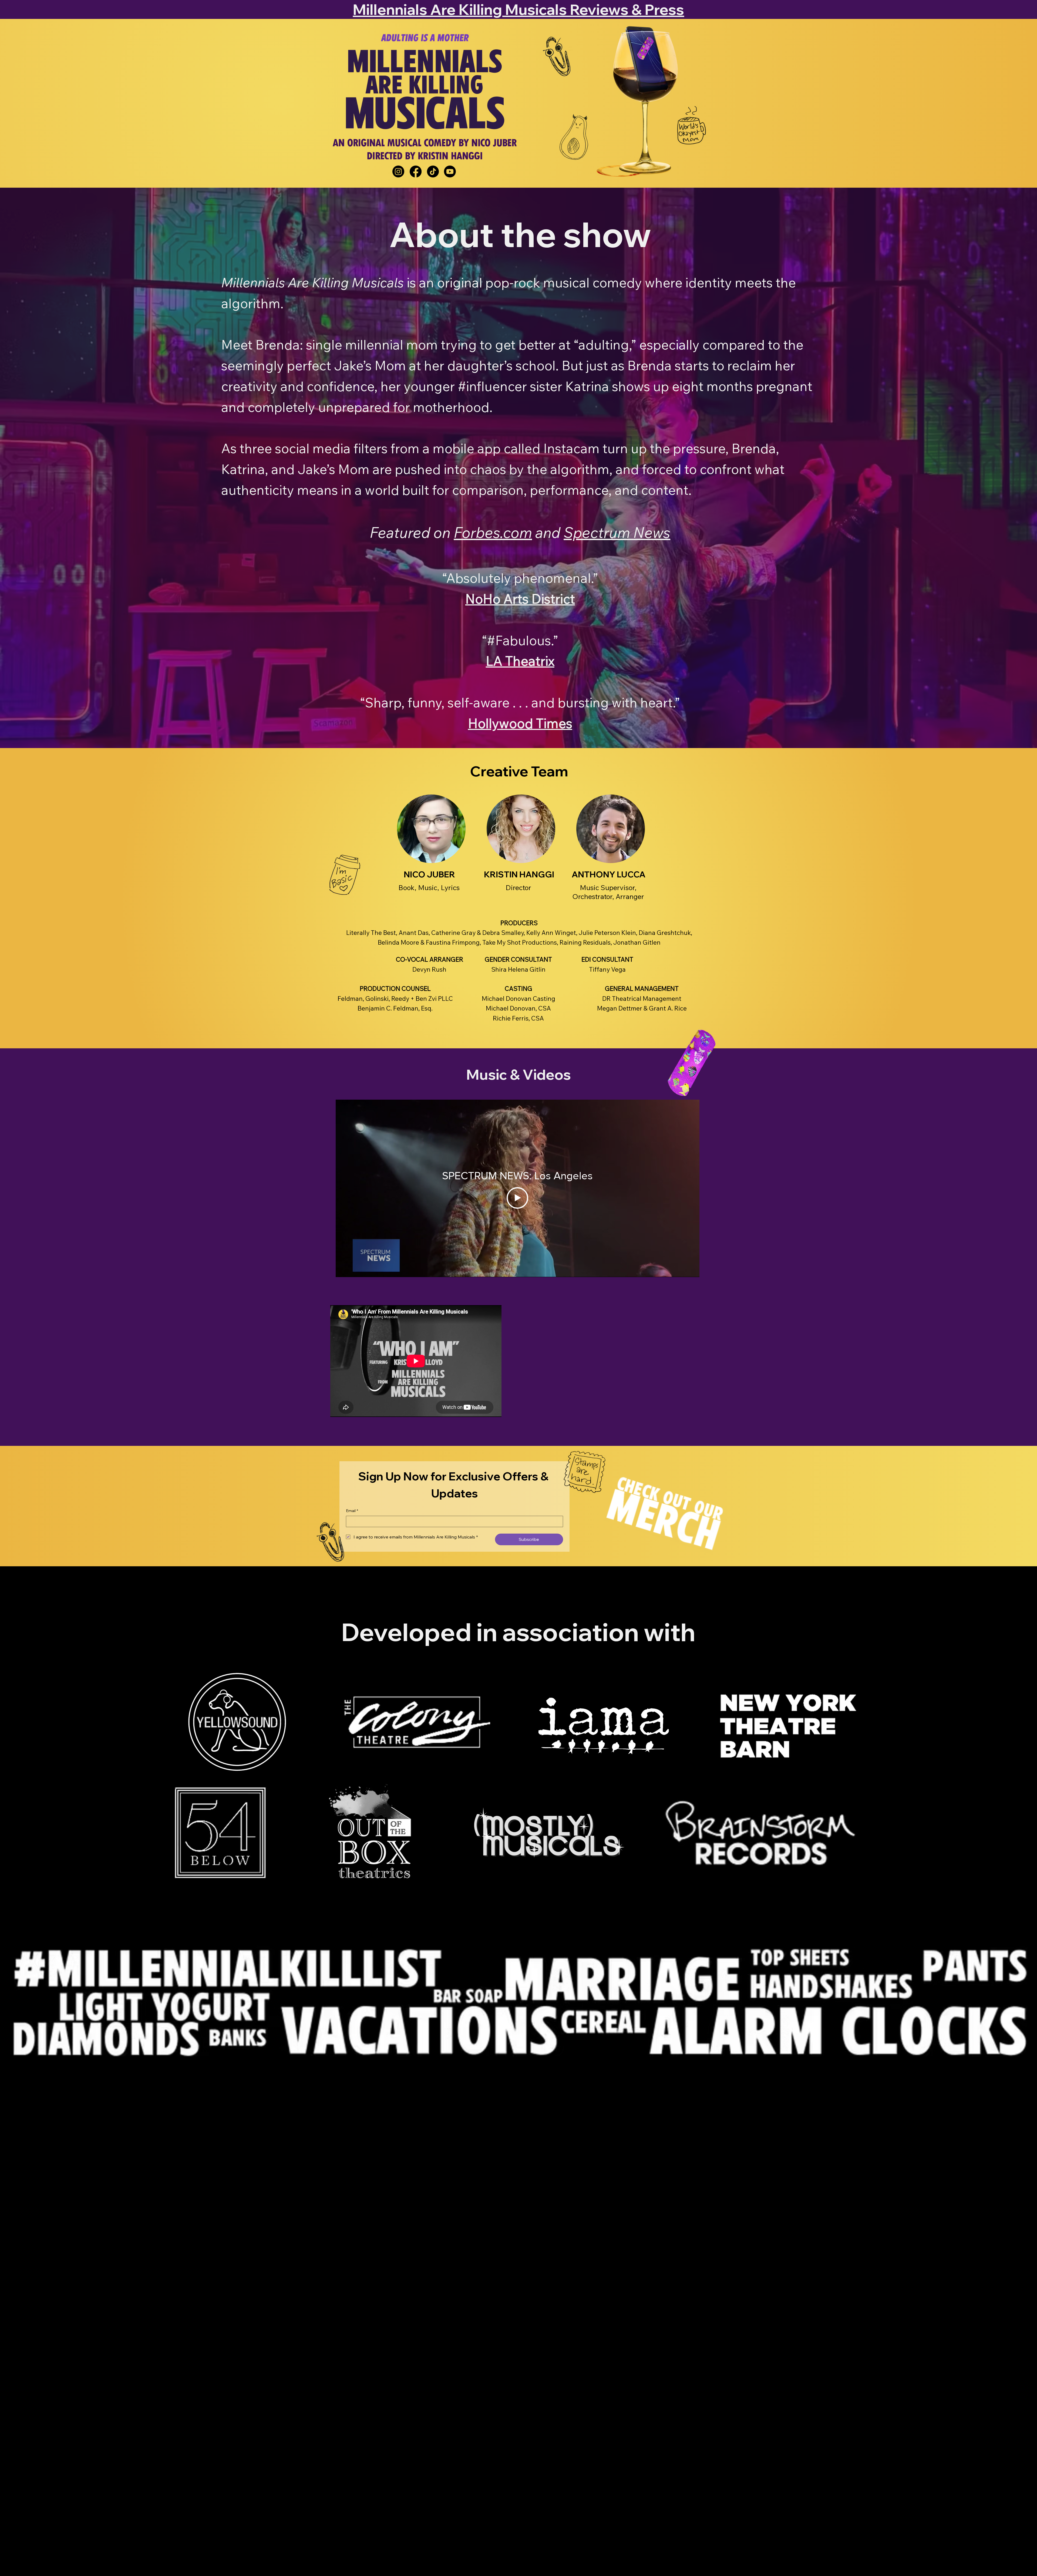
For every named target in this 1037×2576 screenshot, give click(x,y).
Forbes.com (493, 533)
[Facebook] (416, 171)
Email (352, 1511)
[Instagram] (398, 171)
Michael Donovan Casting (518, 999)
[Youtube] (450, 171)
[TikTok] (433, 171)
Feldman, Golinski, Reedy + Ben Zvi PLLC (395, 999)
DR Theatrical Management (642, 999)
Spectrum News (617, 533)
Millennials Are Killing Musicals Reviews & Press (518, 9)
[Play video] (517, 1198)
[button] (431, 829)
